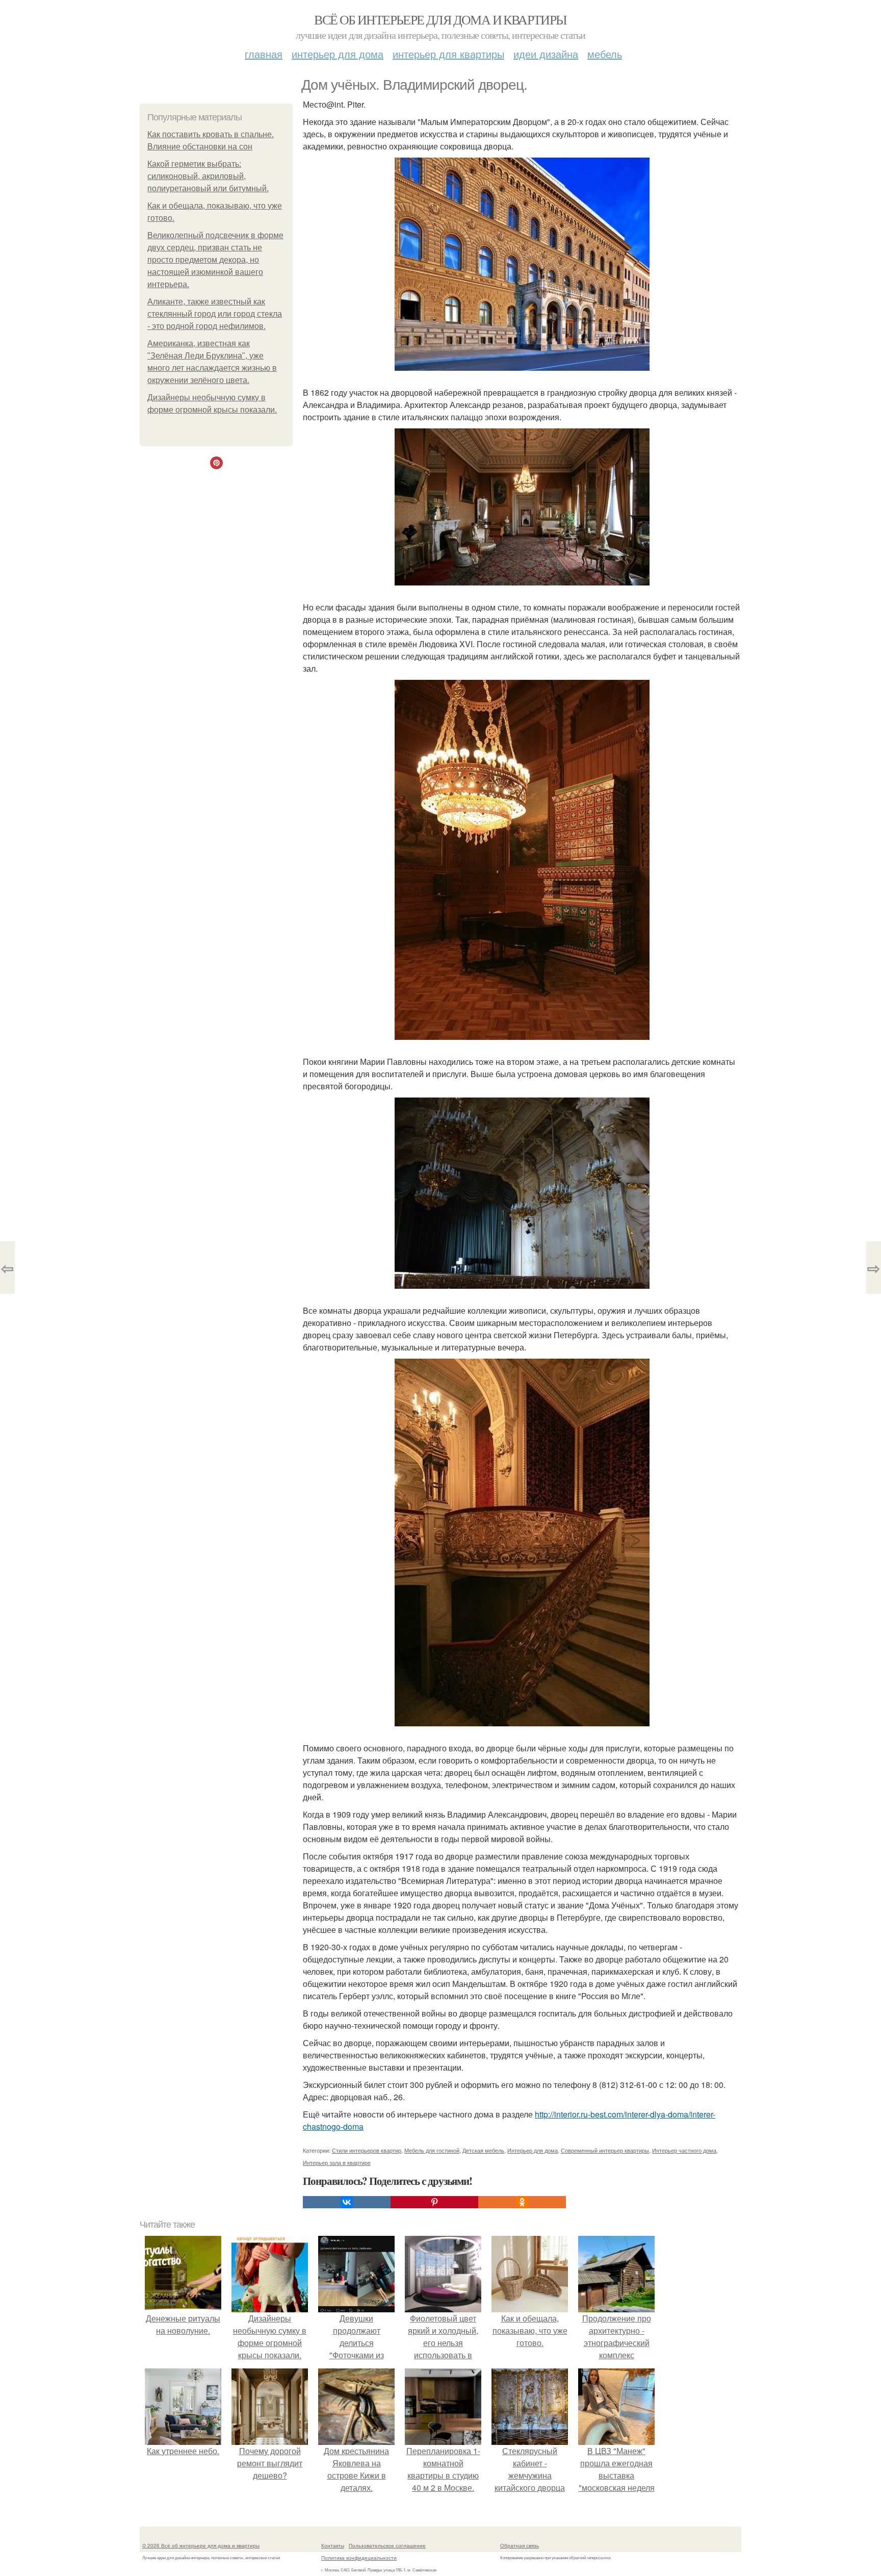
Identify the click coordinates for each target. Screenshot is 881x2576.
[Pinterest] (434, 2202)
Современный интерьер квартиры (605, 2150)
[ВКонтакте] (347, 2202)
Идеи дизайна (546, 54)
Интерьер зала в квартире (337, 2162)
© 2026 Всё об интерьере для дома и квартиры (201, 2545)
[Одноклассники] (522, 2202)
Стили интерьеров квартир (367, 2150)
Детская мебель (483, 2150)
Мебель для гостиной (432, 2150)
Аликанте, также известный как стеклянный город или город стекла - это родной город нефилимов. (215, 314)
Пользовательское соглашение (387, 2545)
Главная (264, 54)
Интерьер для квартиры (448, 54)
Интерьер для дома (338, 54)
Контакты (333, 2545)
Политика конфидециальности (359, 2558)
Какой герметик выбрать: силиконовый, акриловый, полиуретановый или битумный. (208, 176)
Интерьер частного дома (684, 2150)
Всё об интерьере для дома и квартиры (440, 19)
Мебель (605, 54)
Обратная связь (520, 2545)
